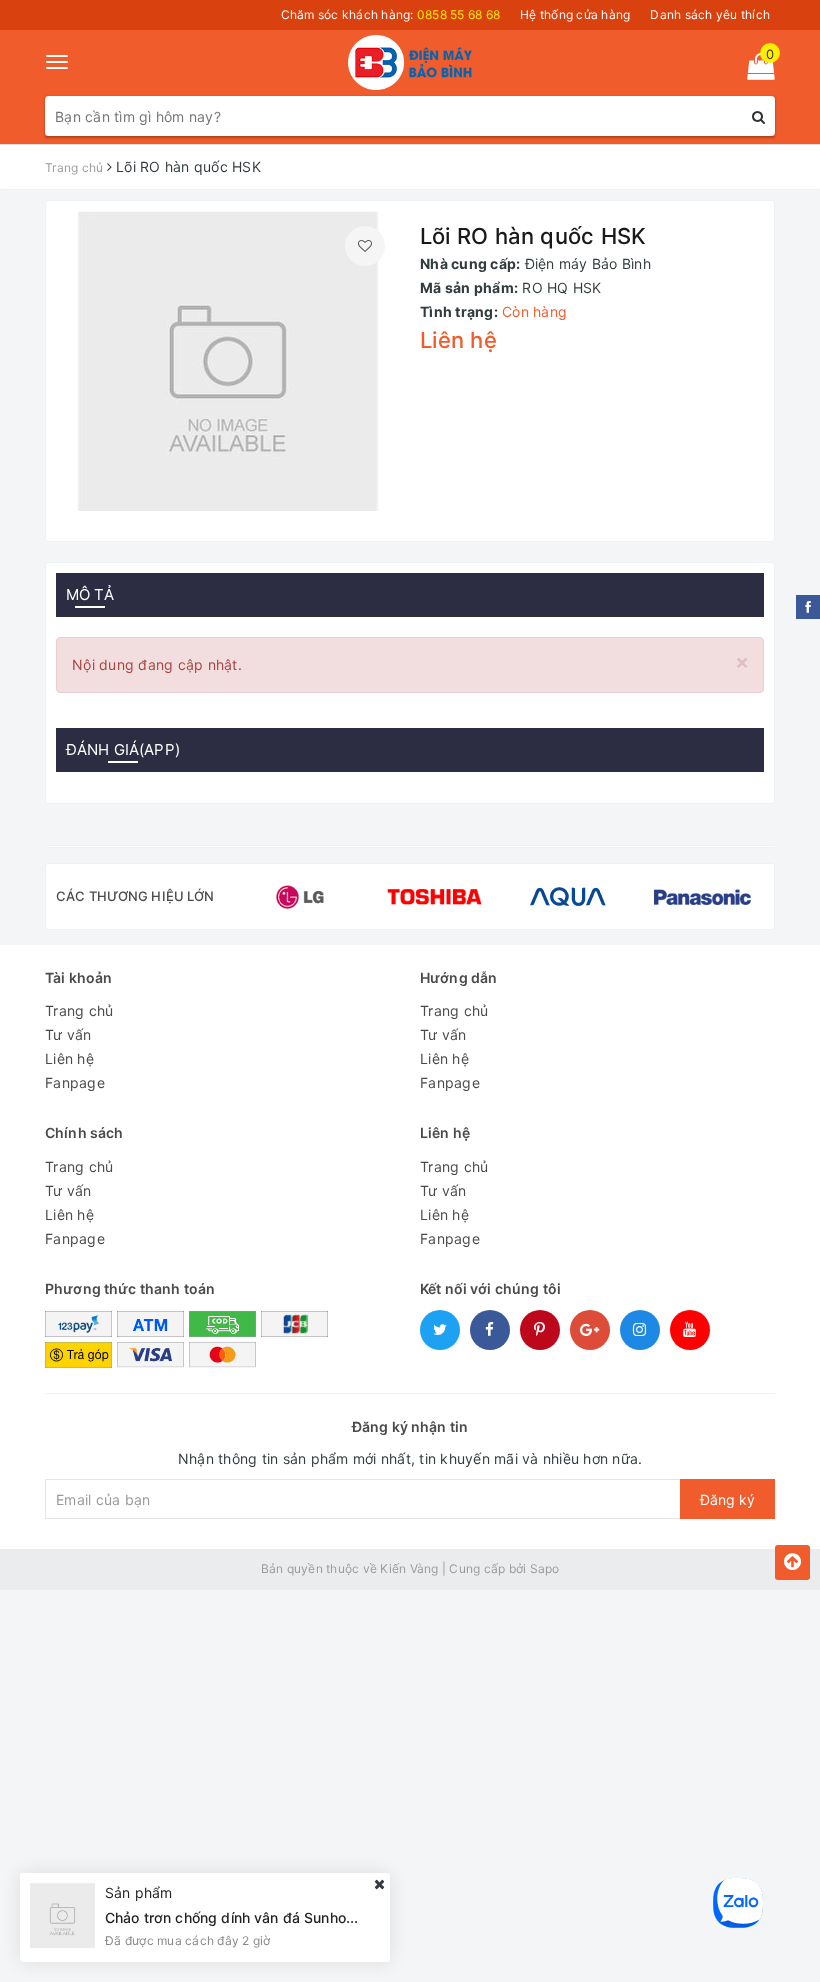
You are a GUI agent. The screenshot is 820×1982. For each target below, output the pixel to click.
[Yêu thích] (365, 246)
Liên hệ (69, 1058)
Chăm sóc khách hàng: (391, 14)
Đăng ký (727, 1499)
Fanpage (75, 1082)
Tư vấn (68, 1034)
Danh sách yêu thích (710, 14)
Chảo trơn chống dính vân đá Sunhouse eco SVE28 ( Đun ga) (310, 1917)
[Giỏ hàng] (754, 70)
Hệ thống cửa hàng (575, 14)
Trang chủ (79, 1010)
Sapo (545, 1568)
